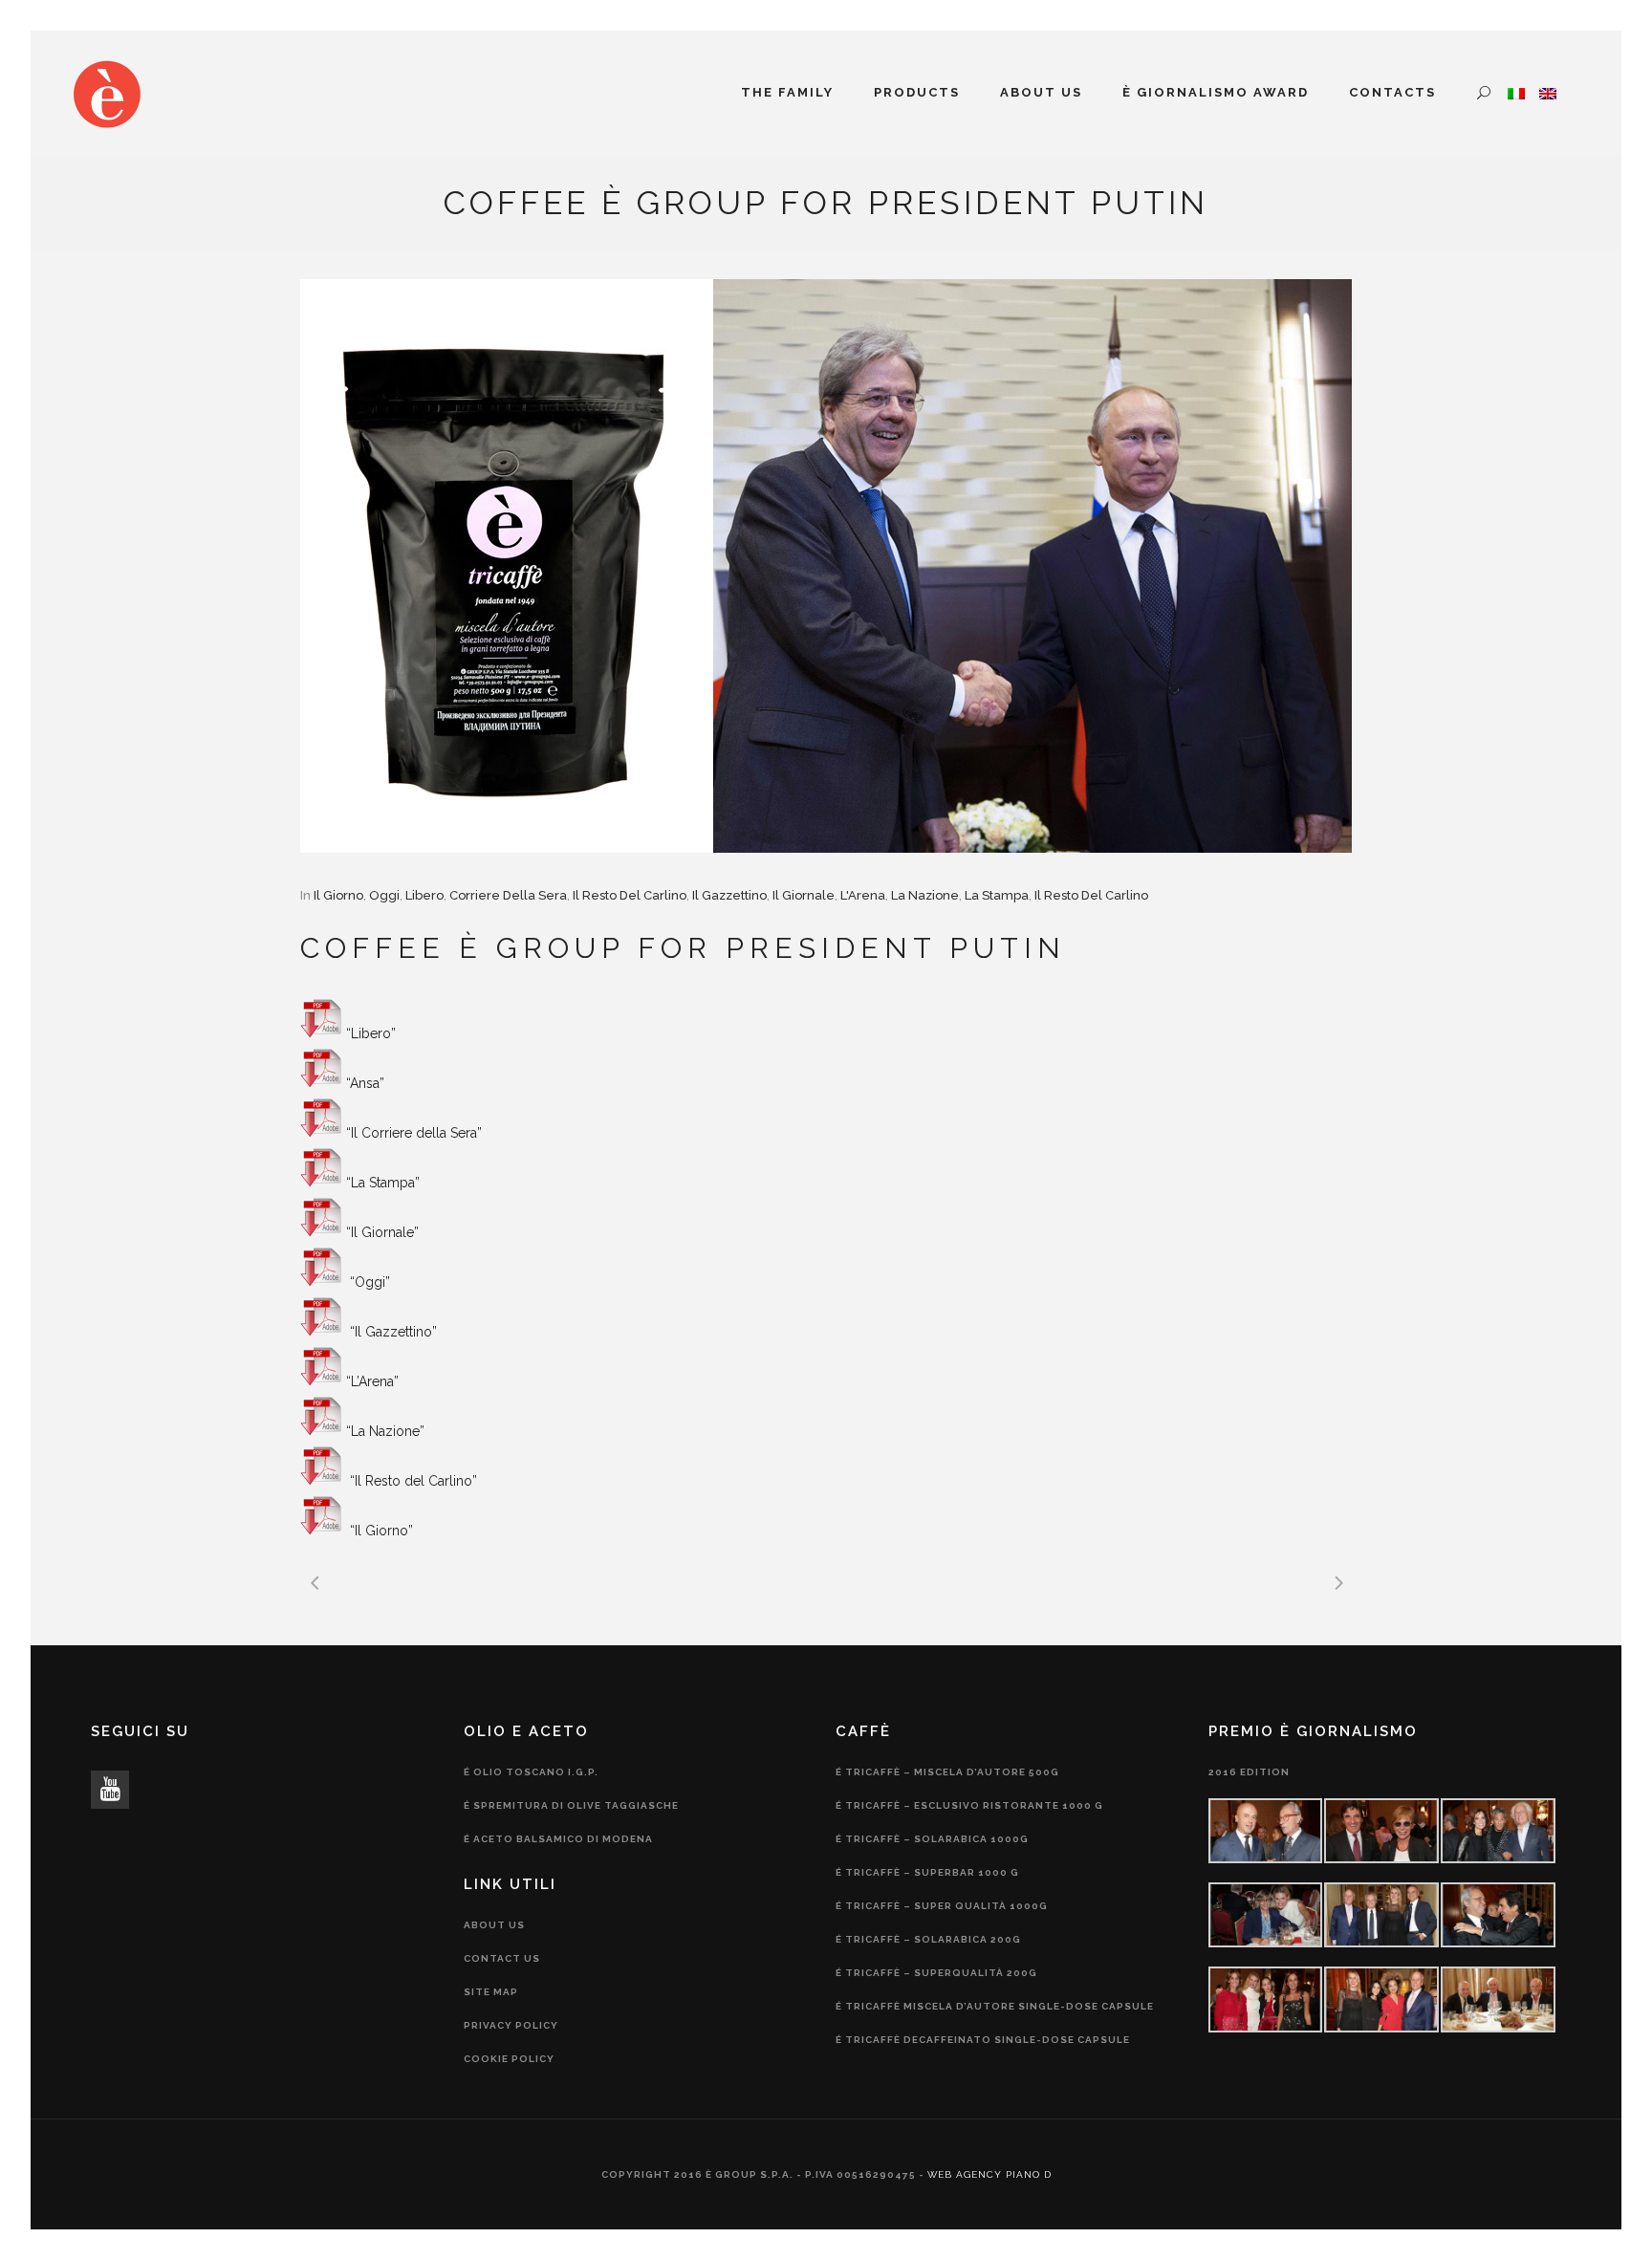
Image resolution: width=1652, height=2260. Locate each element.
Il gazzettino (729, 895)
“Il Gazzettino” (391, 1332)
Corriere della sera (508, 895)
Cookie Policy (509, 2059)
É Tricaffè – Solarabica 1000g (932, 1839)
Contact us (502, 1958)
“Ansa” (365, 1083)
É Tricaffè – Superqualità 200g (936, 1973)
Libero (424, 895)
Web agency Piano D (989, 2174)
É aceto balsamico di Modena (558, 1839)
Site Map (491, 1992)
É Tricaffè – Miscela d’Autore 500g (947, 1772)
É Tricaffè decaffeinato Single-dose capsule (983, 2040)
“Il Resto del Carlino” (412, 1481)
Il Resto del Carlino (630, 895)
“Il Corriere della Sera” (414, 1133)
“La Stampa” (383, 1183)
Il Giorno (338, 895)
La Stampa (997, 895)
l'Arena (863, 895)
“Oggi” (368, 1282)
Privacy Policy (511, 2025)
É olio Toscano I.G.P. (531, 1772)
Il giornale (804, 895)
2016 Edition (1249, 1772)
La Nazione (925, 895)
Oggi (384, 895)
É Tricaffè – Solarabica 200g (928, 1939)
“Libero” (371, 1033)
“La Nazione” (385, 1431)
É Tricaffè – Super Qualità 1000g (942, 1906)
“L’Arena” (372, 1381)
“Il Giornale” (382, 1232)
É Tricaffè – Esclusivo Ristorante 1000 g (969, 1805)
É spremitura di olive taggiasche (571, 1805)
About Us (494, 1925)
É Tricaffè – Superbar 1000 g (927, 1872)
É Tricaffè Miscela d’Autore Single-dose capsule (995, 2006)
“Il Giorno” (380, 1531)
